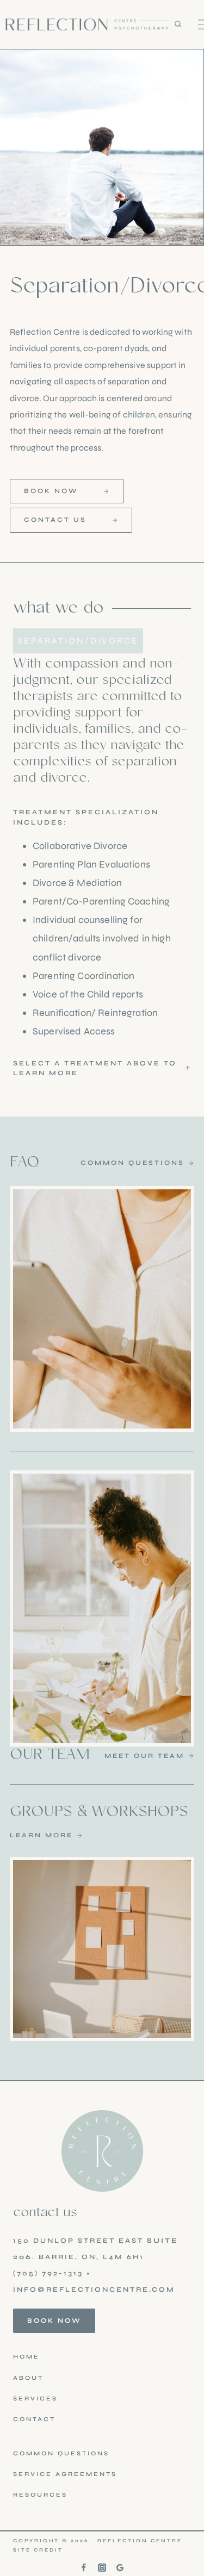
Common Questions (61, 2453)
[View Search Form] (186, 24)
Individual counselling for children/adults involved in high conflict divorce (102, 938)
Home (26, 2357)
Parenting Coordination (84, 976)
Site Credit (38, 2550)
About (28, 2378)
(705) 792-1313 (48, 2273)
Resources (40, 2495)
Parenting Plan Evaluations (91, 864)
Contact (34, 2419)
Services (35, 2399)
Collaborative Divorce (80, 846)
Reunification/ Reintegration (95, 1013)
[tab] (78, 641)
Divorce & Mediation (77, 883)
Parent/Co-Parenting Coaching (101, 901)
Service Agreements (65, 2474)
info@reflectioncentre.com (94, 2289)
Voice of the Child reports (88, 994)
